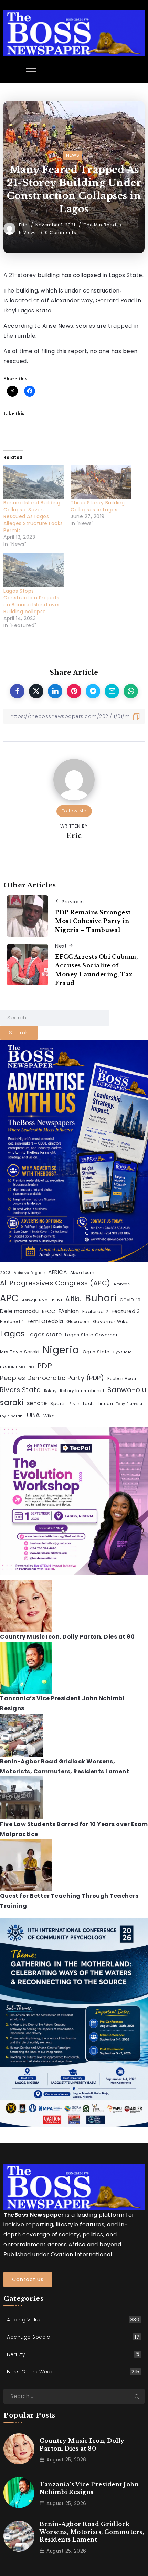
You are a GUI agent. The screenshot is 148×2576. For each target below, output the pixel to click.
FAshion (69, 1311)
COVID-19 (130, 1300)
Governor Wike (111, 1321)
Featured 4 (12, 1322)
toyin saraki (12, 1416)
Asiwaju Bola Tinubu (42, 1300)
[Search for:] (55, 1018)
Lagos (13, 1333)
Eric (24, 225)
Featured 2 (95, 1311)
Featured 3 (126, 1311)
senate (37, 1403)
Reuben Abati (122, 1379)
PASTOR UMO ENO (17, 1367)
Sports (58, 1403)
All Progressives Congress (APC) (55, 1283)
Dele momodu (19, 1311)
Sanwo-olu (127, 1390)
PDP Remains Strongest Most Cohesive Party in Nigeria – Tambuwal (93, 921)
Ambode (122, 1284)
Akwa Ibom (82, 1273)
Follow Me (74, 811)
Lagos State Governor (91, 1335)
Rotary (50, 1391)
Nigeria (61, 1350)
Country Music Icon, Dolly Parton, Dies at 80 (67, 1637)
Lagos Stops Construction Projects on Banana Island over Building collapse (32, 601)
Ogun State (96, 1352)
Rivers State (20, 1390)
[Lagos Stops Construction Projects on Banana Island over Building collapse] (34, 570)
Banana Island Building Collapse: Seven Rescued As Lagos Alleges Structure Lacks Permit (33, 516)
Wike (49, 1416)
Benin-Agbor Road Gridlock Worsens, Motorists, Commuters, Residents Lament (92, 2532)
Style (74, 1404)
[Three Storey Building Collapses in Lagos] (101, 482)
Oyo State (122, 1352)
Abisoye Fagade (29, 1273)
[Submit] (139, 2396)
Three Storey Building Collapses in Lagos (98, 506)
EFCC (49, 1311)
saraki (12, 1402)
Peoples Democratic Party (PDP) (52, 1378)
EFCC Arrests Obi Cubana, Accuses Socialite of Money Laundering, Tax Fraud (96, 970)
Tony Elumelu (129, 1404)
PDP (45, 1366)
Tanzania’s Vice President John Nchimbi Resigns (89, 2488)
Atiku (74, 1299)
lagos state (45, 1335)
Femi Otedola (45, 1321)
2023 (5, 1273)
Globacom (78, 1322)
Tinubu (105, 1403)
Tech (88, 1403)
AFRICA (57, 1272)
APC (9, 1298)
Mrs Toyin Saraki (20, 1352)
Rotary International (82, 1391)
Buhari (101, 1298)
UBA (34, 1415)
